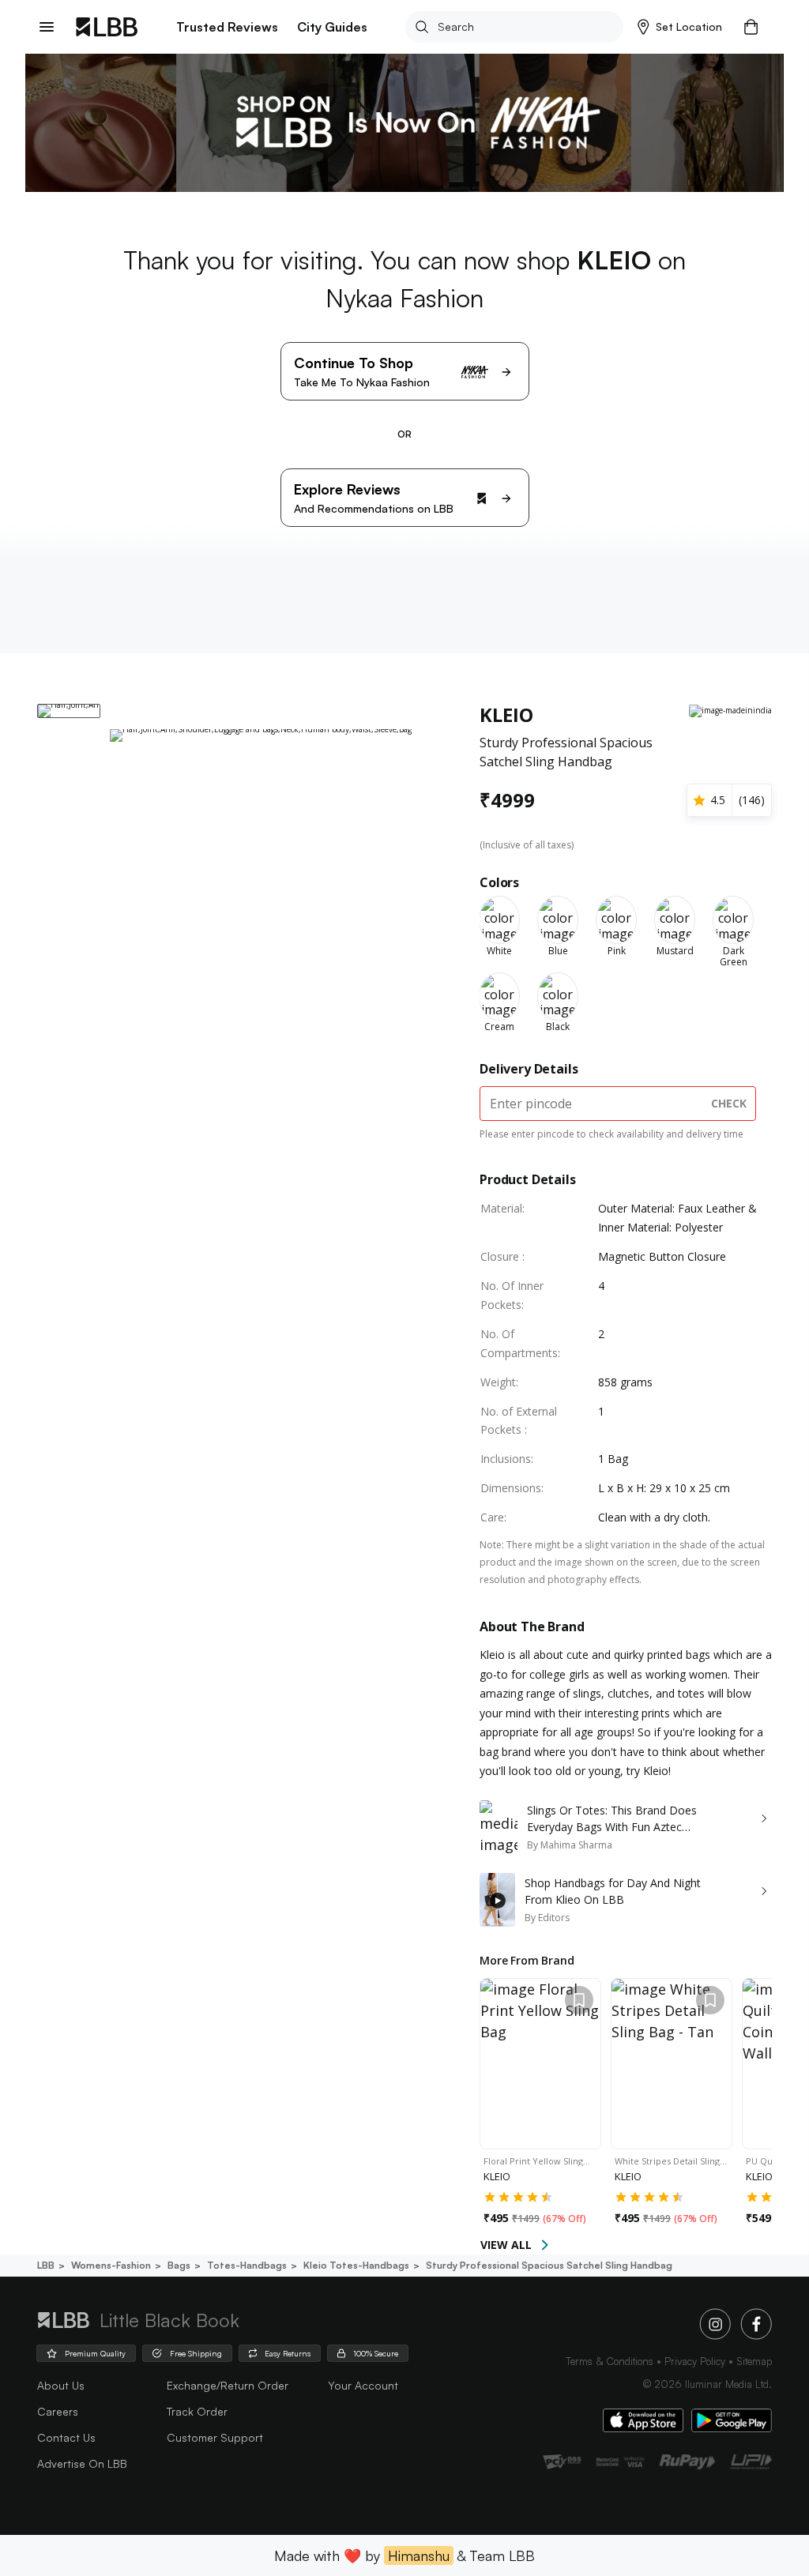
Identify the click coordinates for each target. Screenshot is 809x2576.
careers (58, 2411)
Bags (179, 2265)
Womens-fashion (111, 2265)
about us (61, 2385)
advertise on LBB (82, 2463)
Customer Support (215, 2437)
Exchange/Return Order (228, 2385)
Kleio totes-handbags (356, 2265)
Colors (499, 882)
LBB (46, 2265)
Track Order (197, 2411)
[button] (680, 27)
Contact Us (66, 2437)
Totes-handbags (247, 2265)
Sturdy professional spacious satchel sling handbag (549, 2265)
